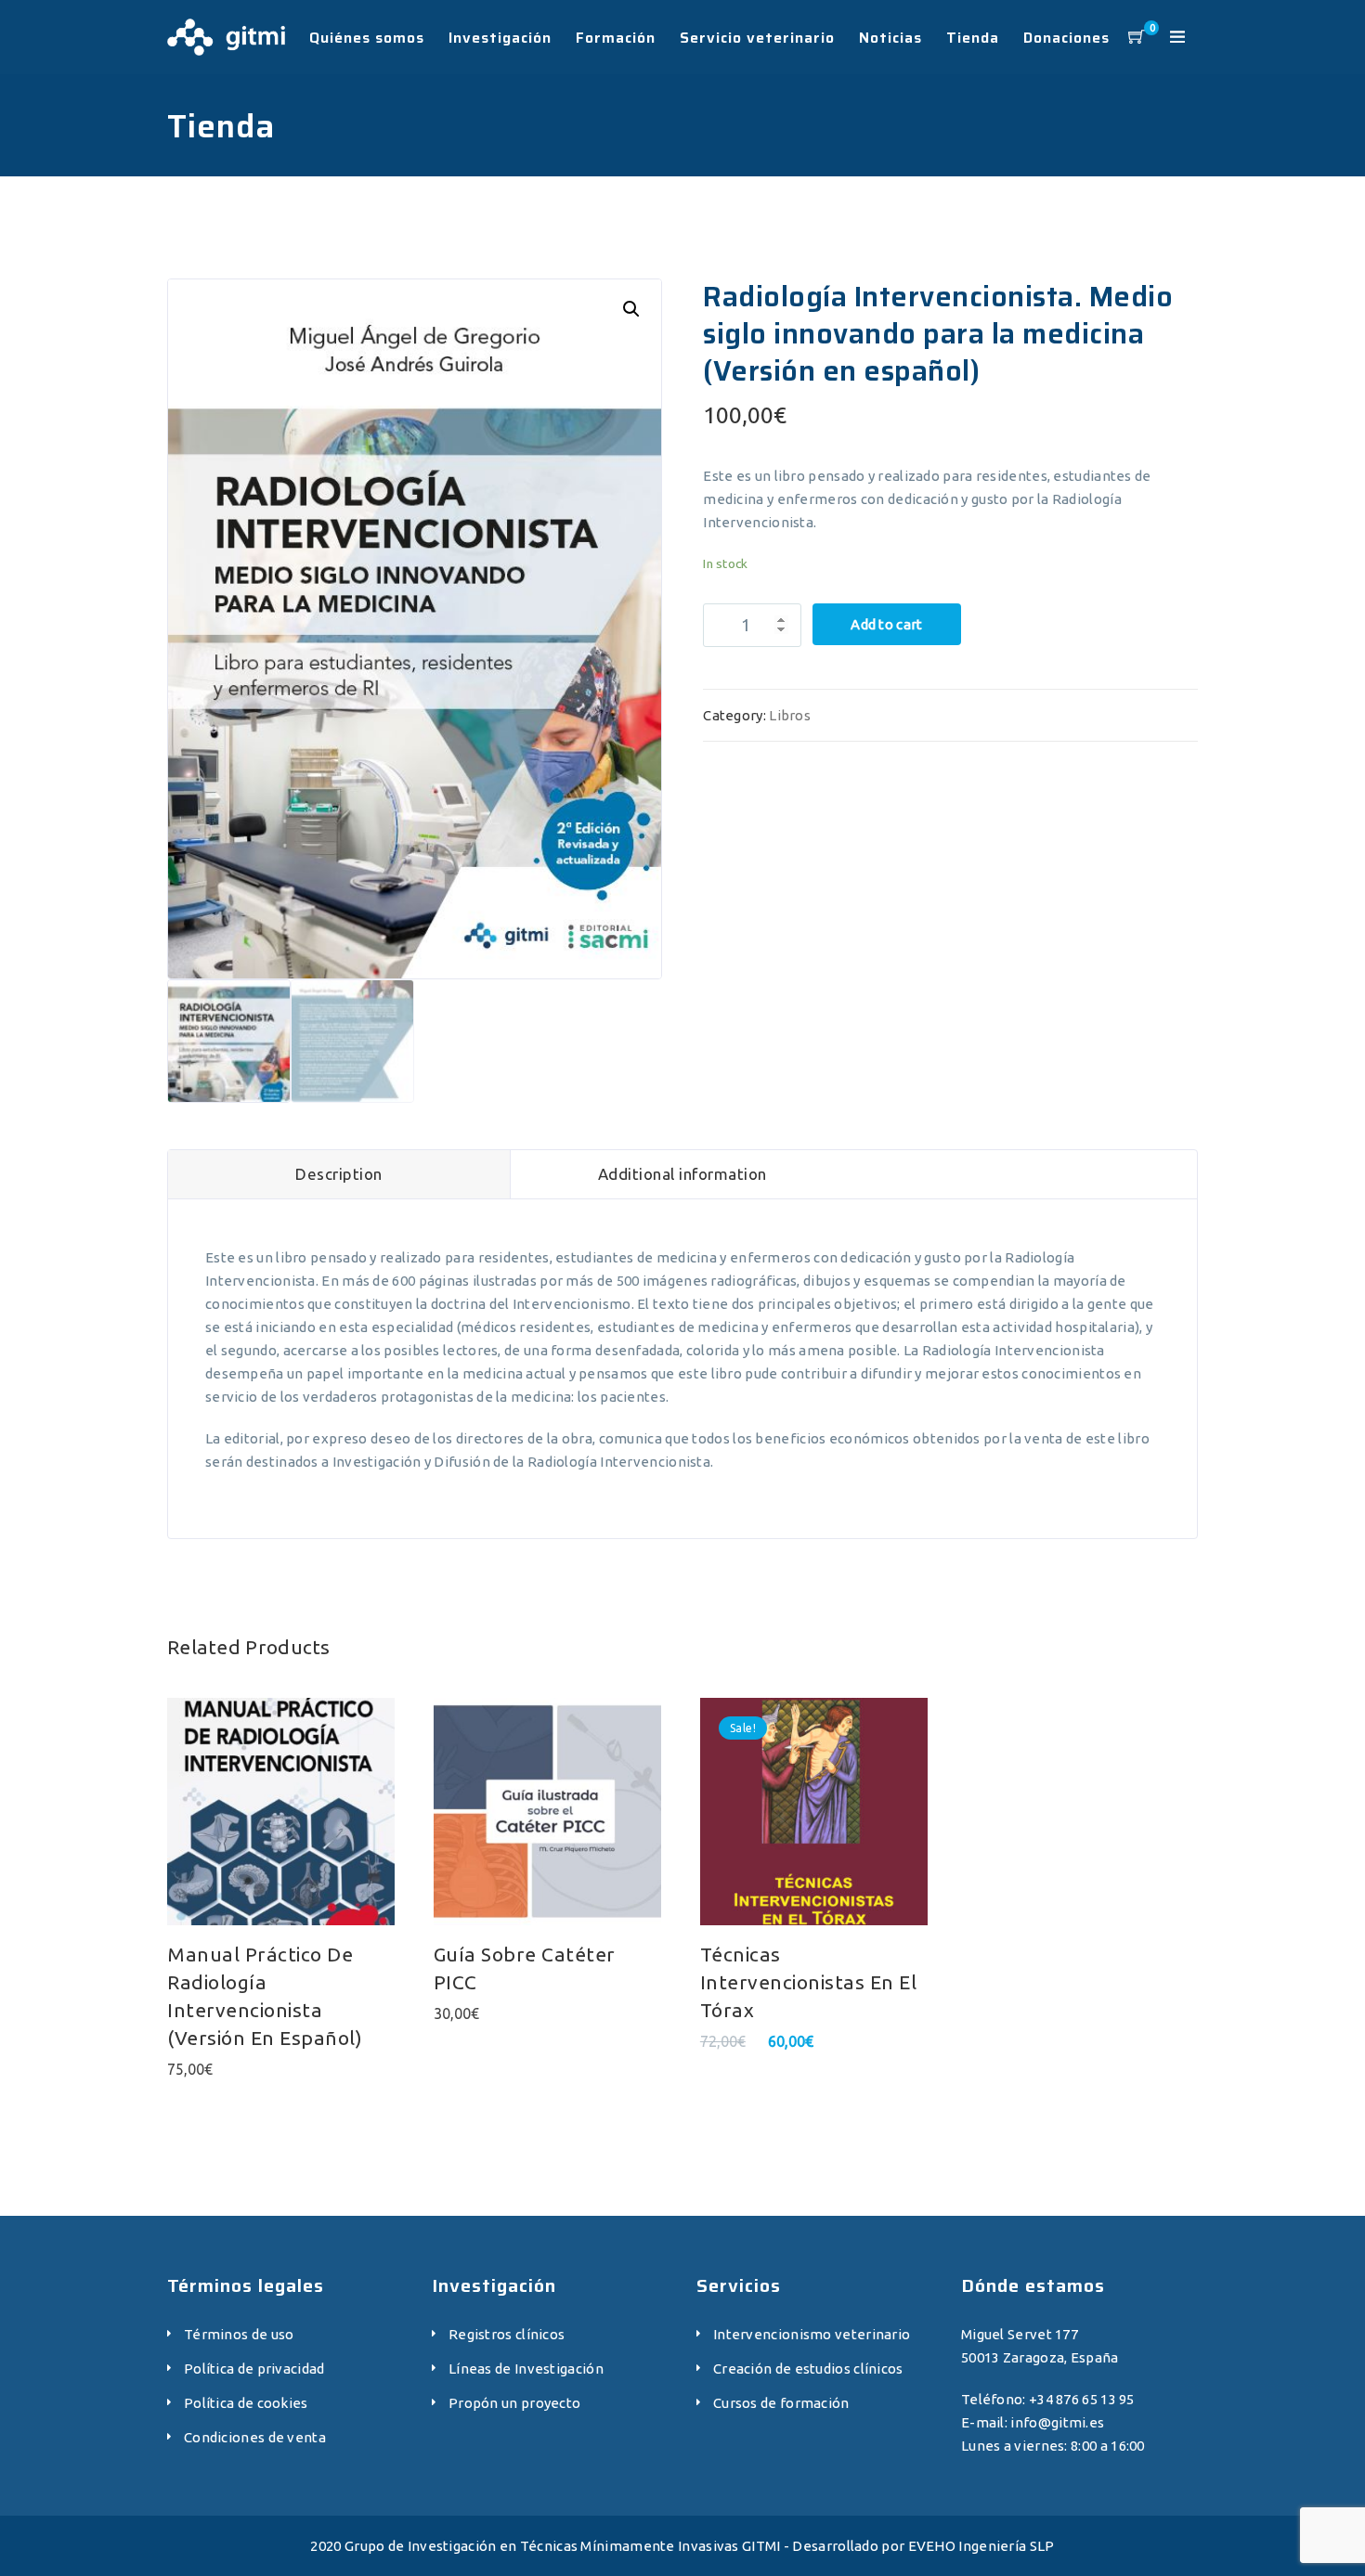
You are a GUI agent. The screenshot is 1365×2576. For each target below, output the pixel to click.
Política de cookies (246, 2403)
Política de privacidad (254, 2369)
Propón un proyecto (514, 2403)
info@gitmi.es (1057, 2422)
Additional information (682, 1174)
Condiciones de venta (255, 2437)
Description (339, 1174)
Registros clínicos (507, 2334)
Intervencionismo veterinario (812, 2334)
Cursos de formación (781, 2403)
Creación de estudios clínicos (808, 2369)
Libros (790, 715)
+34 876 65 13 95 (1082, 2399)
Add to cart (886, 624)
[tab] (339, 1174)
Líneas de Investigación (526, 2369)
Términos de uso (239, 2334)
